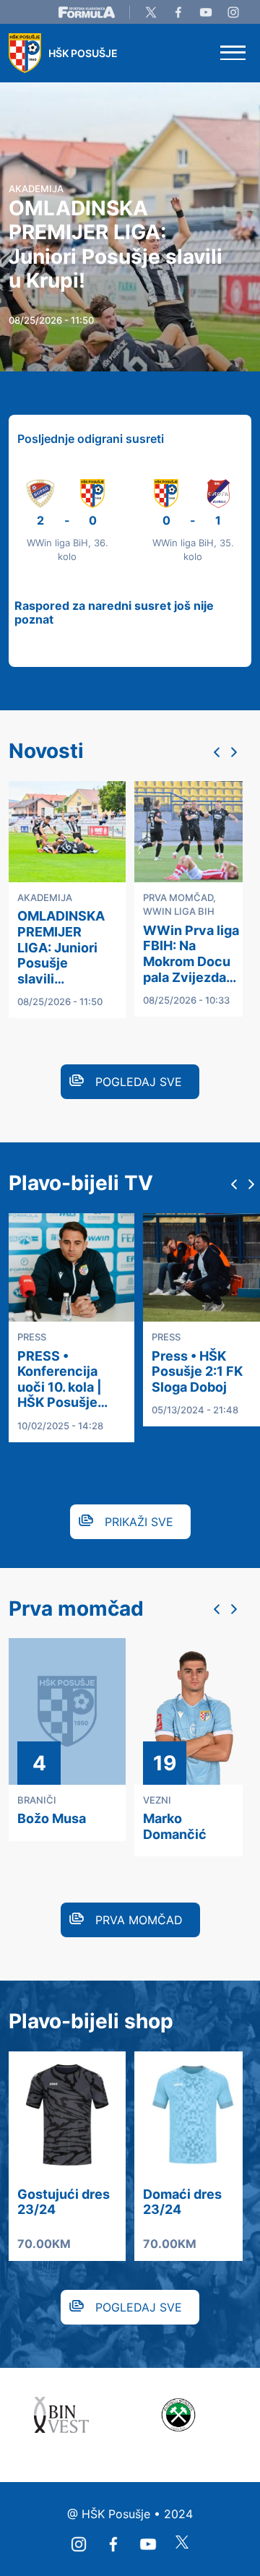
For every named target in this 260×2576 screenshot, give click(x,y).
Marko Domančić (175, 1826)
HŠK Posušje (83, 53)
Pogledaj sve (139, 1082)
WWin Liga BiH (179, 911)
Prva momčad (178, 897)
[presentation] (217, 752)
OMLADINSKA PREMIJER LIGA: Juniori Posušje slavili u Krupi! (116, 245)
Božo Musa (52, 1818)
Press (32, 1337)
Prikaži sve (139, 1522)
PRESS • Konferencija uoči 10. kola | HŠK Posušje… (62, 1379)
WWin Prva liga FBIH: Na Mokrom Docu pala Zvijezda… (191, 954)
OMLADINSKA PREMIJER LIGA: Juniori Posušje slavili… (61, 947)
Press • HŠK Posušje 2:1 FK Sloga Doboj (197, 1371)
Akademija (45, 897)
